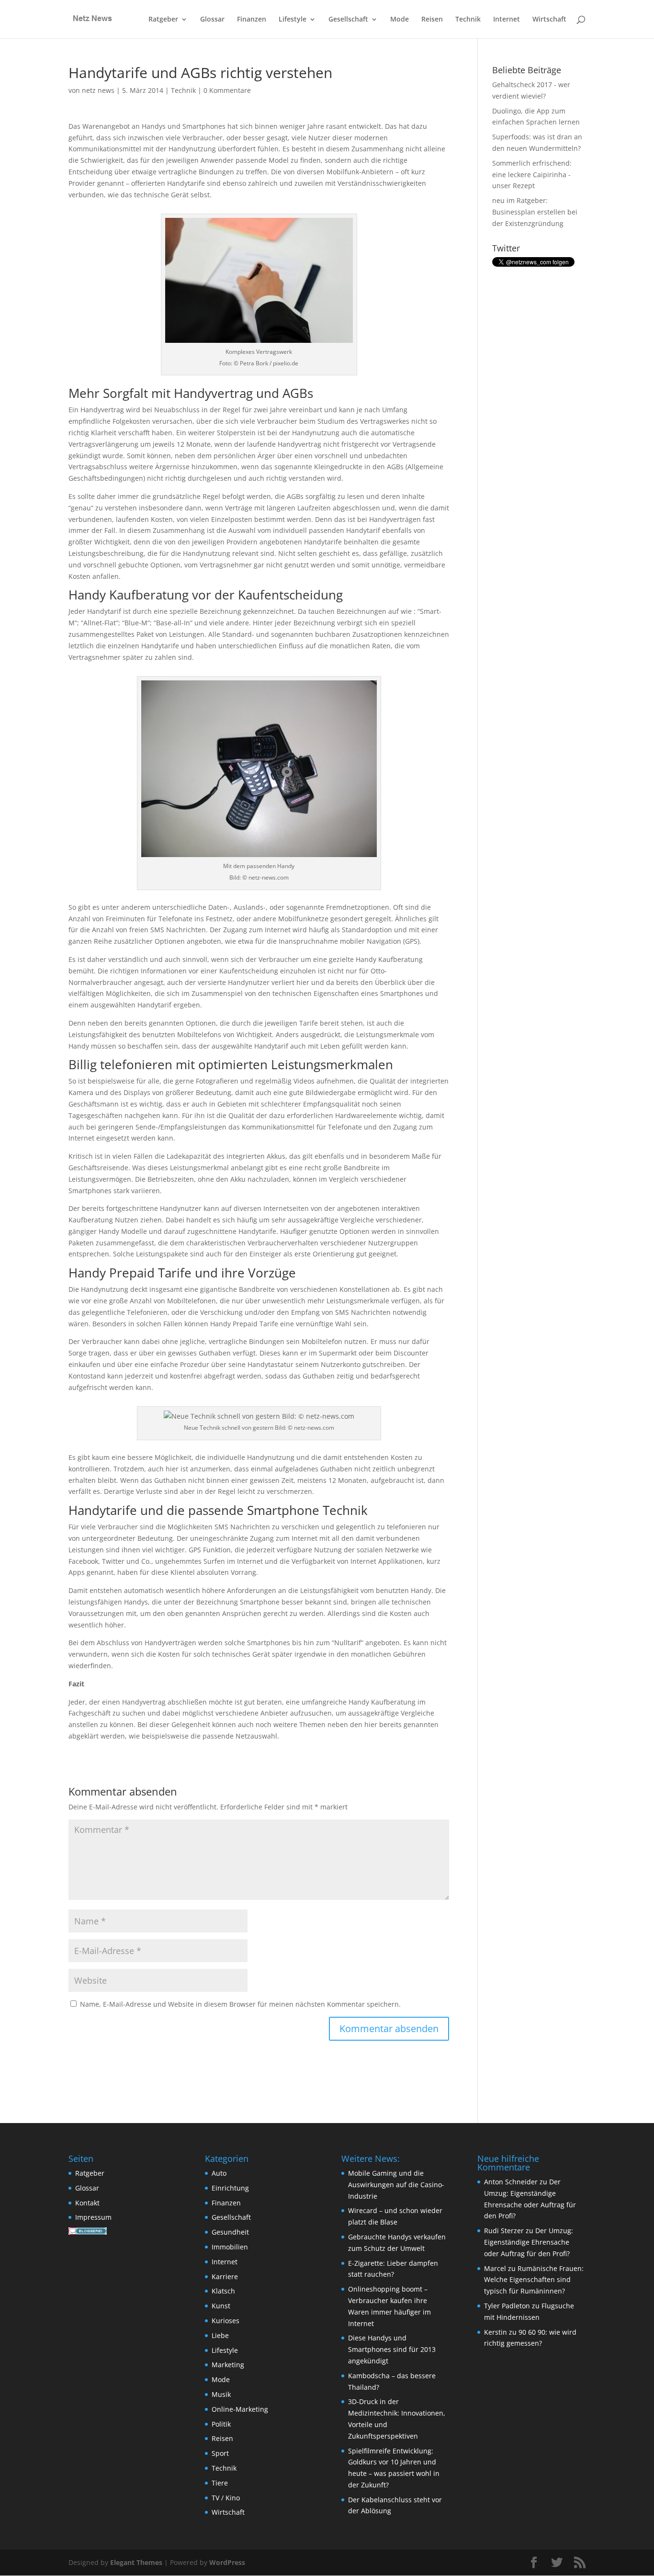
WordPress (227, 2562)
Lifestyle (293, 20)
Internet (507, 20)
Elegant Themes (136, 2562)
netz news (98, 90)
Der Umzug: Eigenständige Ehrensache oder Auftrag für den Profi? (529, 2242)
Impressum (93, 2217)
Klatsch (223, 2291)
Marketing (228, 2365)
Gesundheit (230, 2232)
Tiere (220, 2483)
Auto (219, 2173)
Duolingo (507, 111)
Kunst (221, 2306)
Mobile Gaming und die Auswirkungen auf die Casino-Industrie (396, 2185)
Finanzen (252, 20)
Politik (221, 2424)
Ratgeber (163, 20)
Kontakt (87, 2203)
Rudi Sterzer (504, 2231)
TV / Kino (226, 2498)
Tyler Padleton (507, 2306)
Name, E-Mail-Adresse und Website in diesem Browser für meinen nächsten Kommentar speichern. (240, 2004)
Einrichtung (230, 2188)
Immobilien (230, 2247)
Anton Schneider (511, 2182)
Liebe (220, 2335)
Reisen (432, 20)
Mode (400, 20)
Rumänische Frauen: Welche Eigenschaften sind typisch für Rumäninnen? (534, 2280)
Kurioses (226, 2321)
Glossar (212, 20)
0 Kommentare (227, 90)
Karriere (225, 2277)
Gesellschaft (348, 20)
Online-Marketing (240, 2409)
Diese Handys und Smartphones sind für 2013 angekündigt (392, 2349)
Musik (221, 2394)
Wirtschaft (549, 20)
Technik (468, 20)
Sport (220, 2453)
